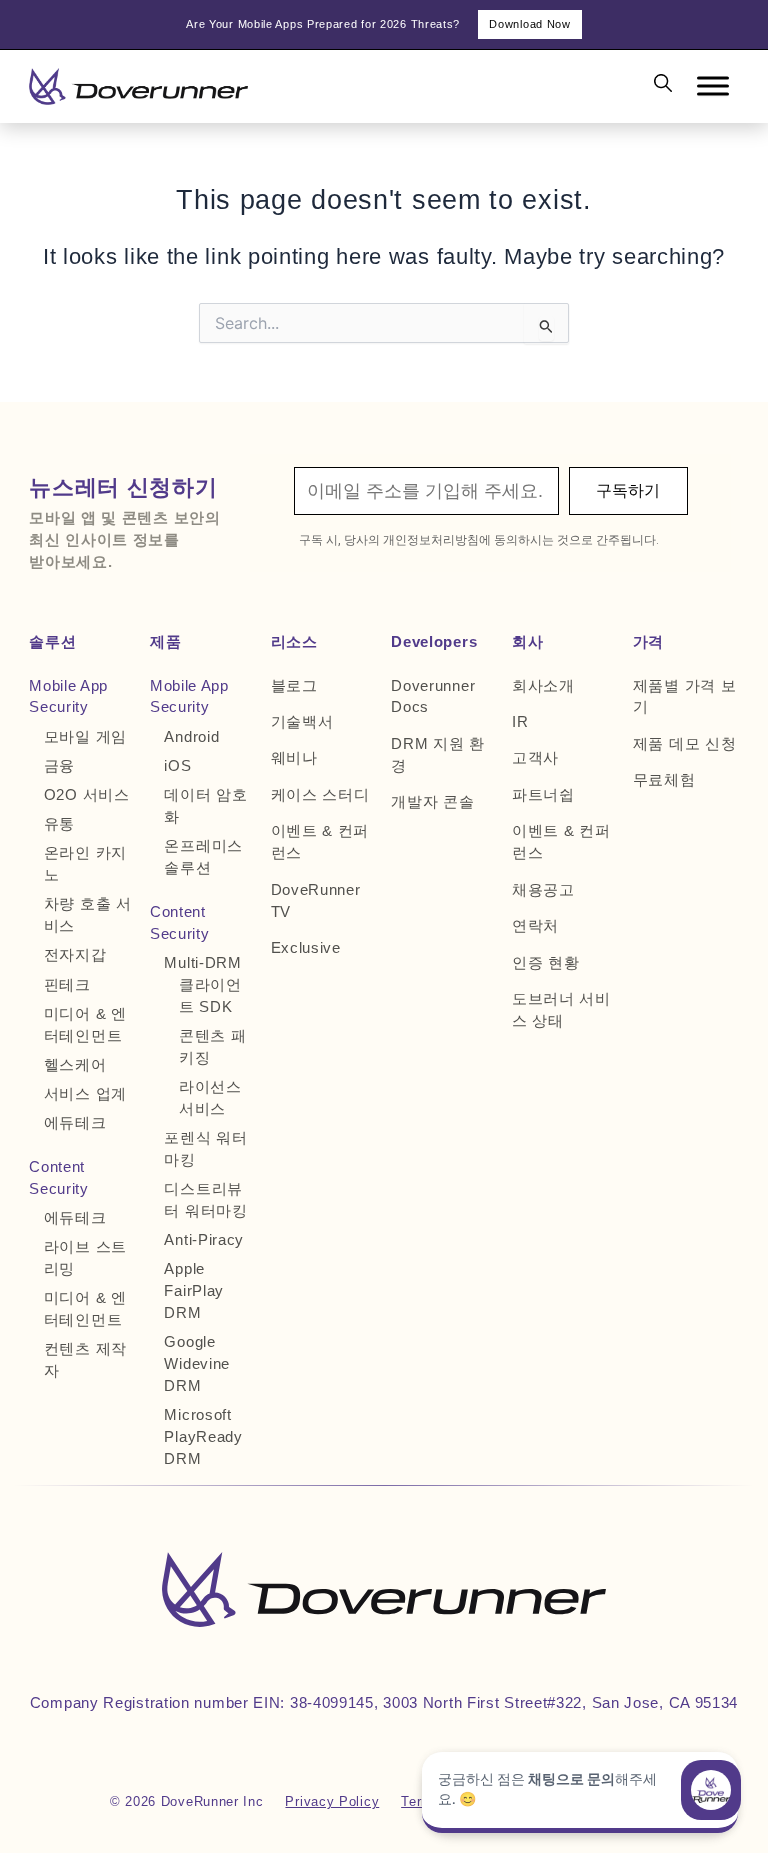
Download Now (529, 24)
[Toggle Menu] (713, 86)
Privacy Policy (332, 1801)
